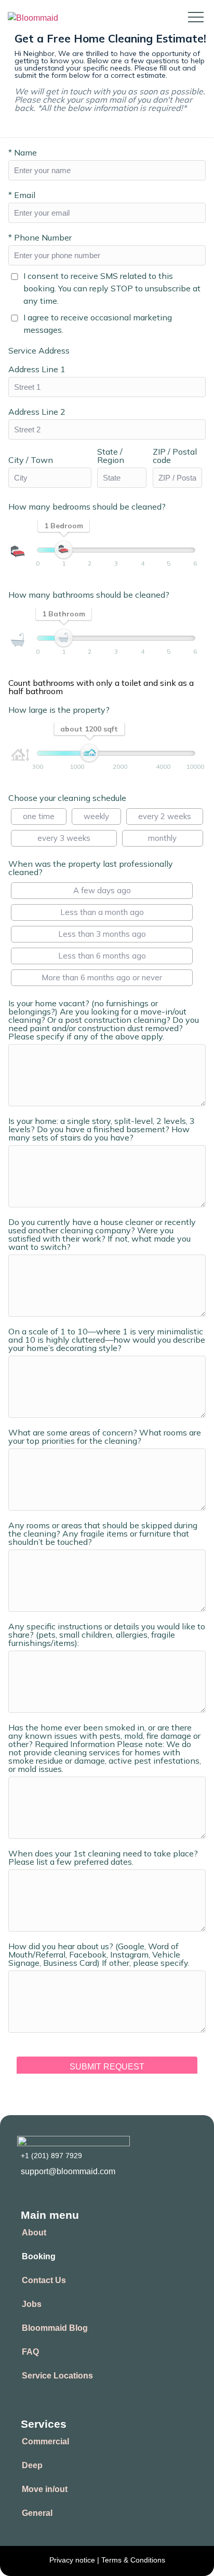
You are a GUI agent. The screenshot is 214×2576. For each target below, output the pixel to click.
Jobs (32, 2304)
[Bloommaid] (33, 18)
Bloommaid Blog (55, 2328)
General (37, 2513)
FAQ (30, 2352)
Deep (32, 2465)
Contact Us (44, 2280)
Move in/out (45, 2489)
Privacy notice (73, 2560)
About (34, 2233)
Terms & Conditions (133, 2560)
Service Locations (57, 2376)
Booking (39, 2256)
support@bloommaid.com (68, 2171)
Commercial (45, 2441)
